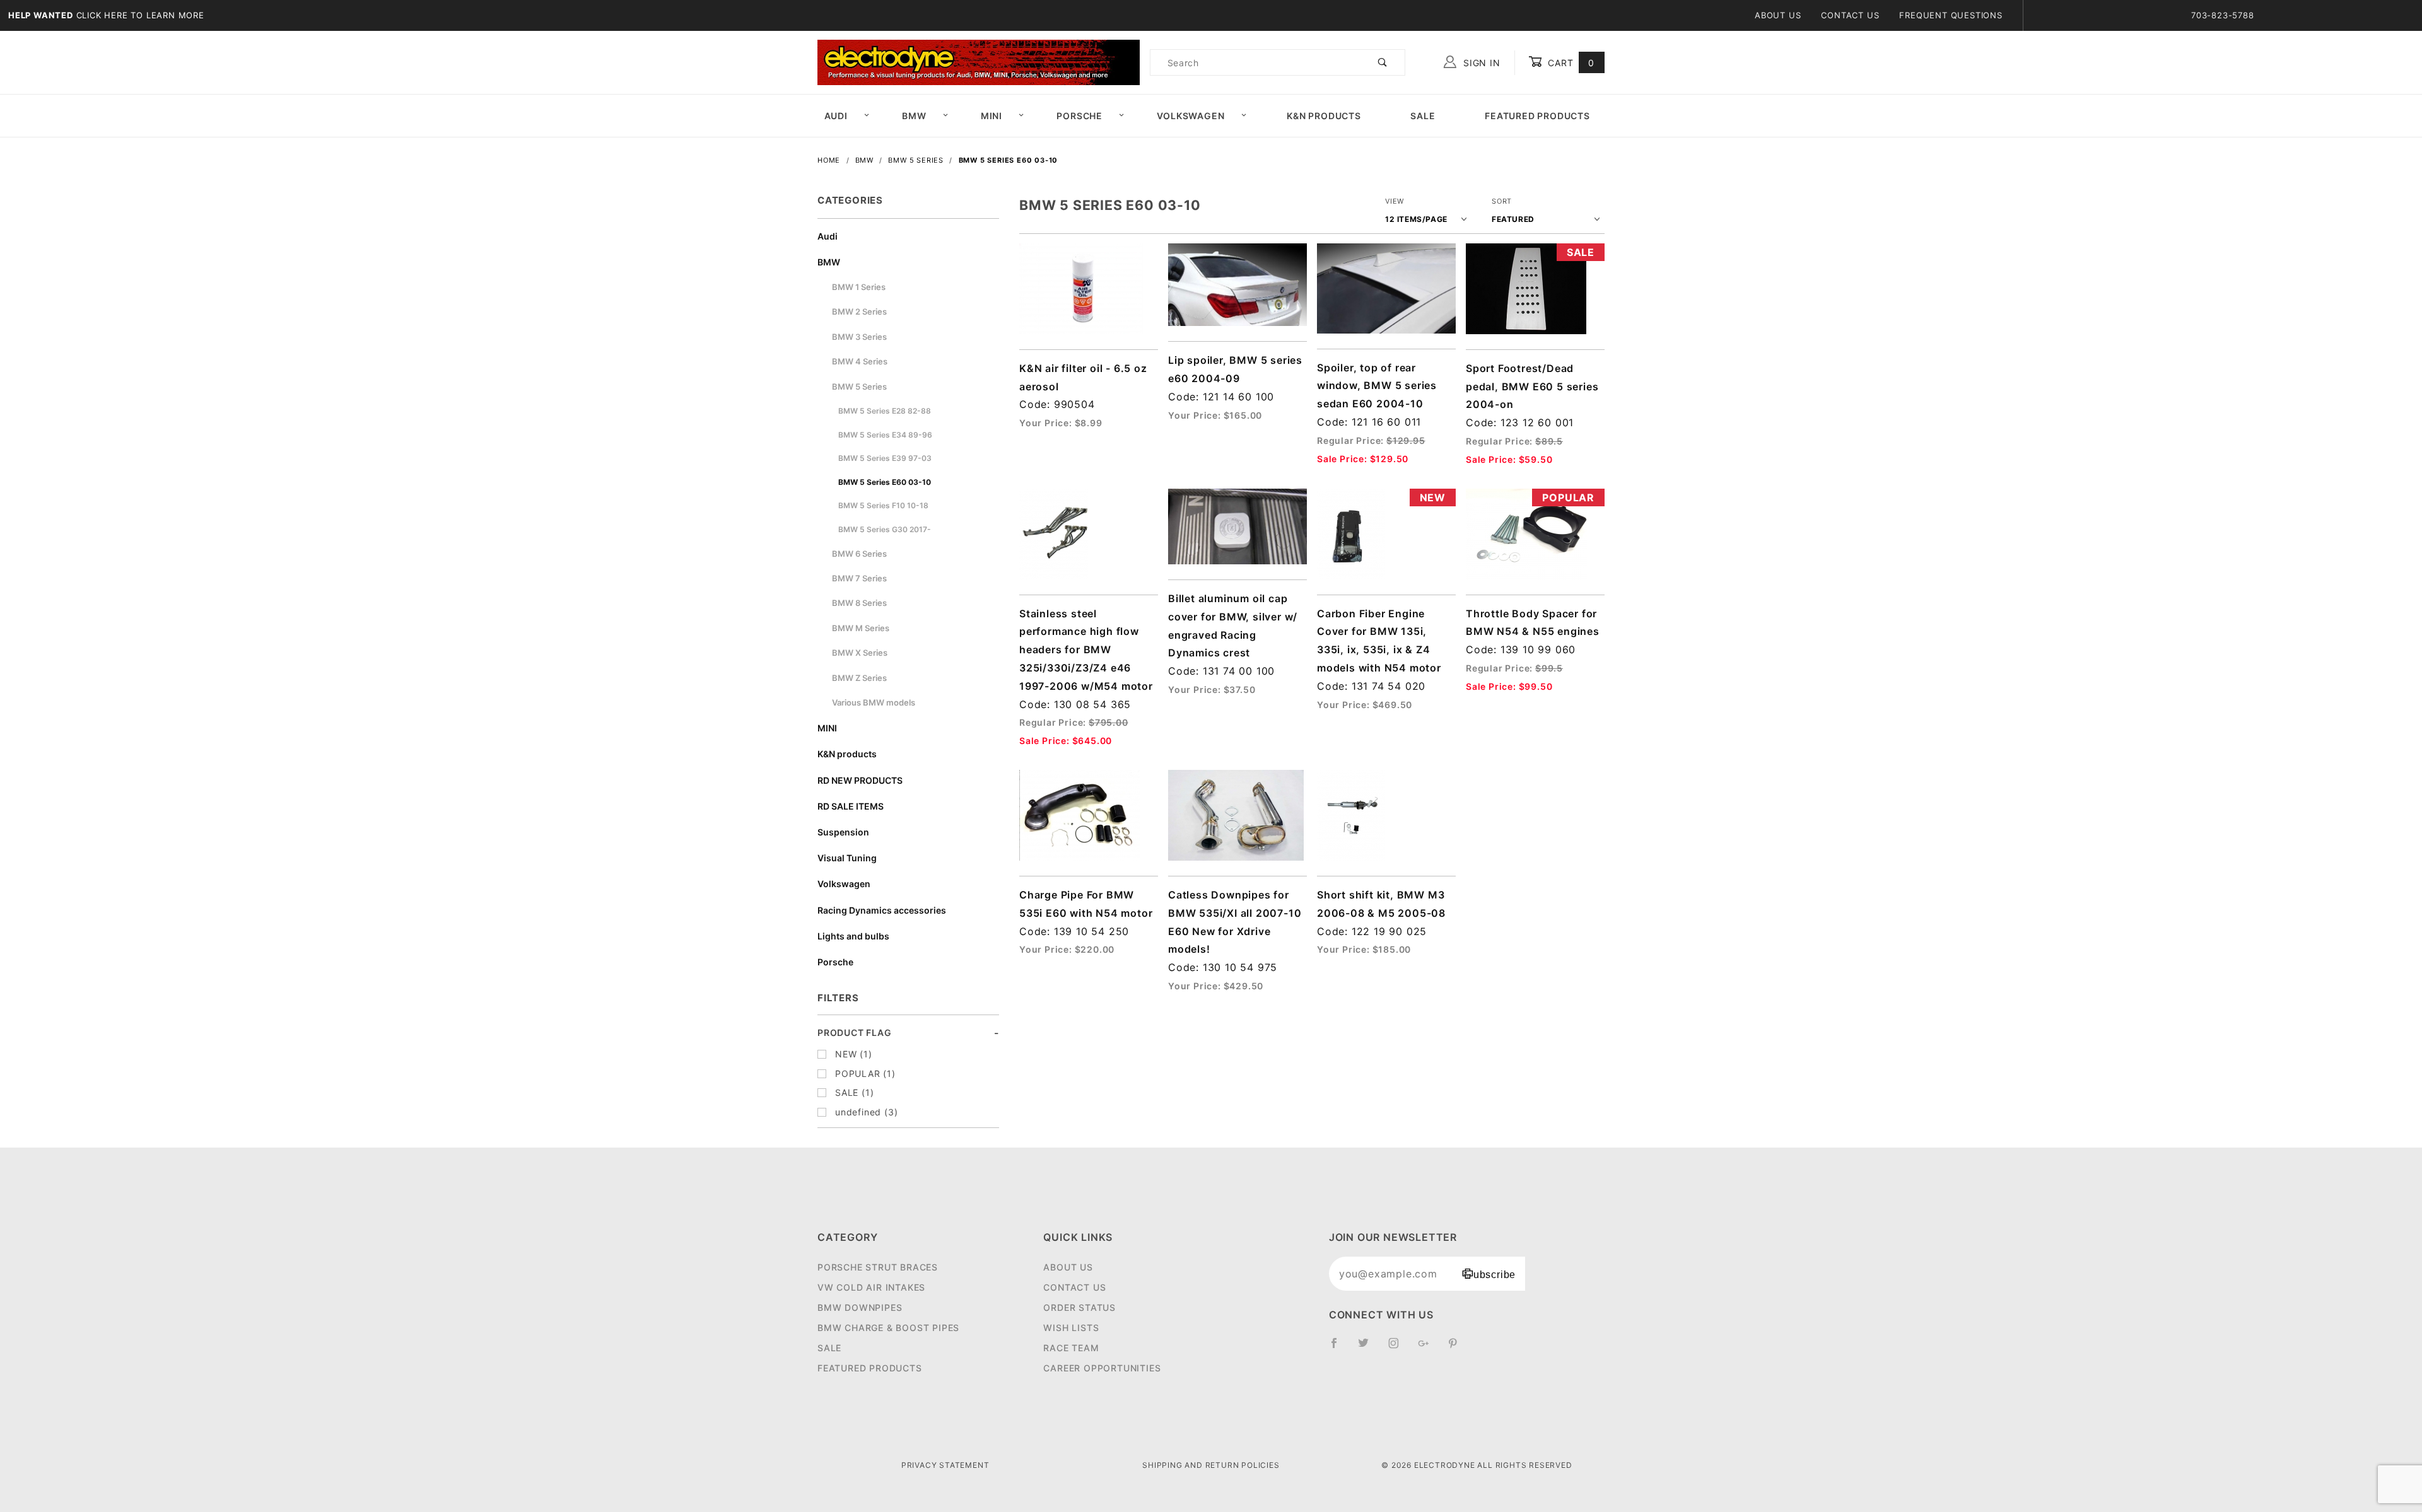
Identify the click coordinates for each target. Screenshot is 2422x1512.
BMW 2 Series (859, 311)
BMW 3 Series (859, 337)
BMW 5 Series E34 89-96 (885, 435)
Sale (1423, 116)
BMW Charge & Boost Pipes (888, 1328)
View (1395, 201)
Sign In (1480, 63)
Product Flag (855, 1032)
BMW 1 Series (859, 287)
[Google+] (1429, 1348)
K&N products (847, 754)
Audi (836, 116)
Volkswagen (1191, 116)
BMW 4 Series (860, 361)
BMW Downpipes (860, 1307)
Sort (1502, 201)
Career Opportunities (1102, 1368)
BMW (914, 116)
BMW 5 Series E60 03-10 (885, 482)
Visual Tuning (847, 858)
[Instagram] (1399, 1348)
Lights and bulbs (853, 936)
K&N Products (1324, 116)
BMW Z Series (859, 678)
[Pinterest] (1458, 1348)
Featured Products (1537, 116)
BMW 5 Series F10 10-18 (883, 505)
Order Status (1079, 1307)
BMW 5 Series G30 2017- (885, 529)
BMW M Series (861, 628)
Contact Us (1850, 15)
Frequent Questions (1951, 15)
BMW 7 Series (859, 578)
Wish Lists (1071, 1328)
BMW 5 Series (859, 387)
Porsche (1079, 116)
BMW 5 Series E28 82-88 (885, 411)
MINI (992, 116)
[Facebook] (1339, 1348)
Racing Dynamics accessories (882, 910)
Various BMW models (874, 702)
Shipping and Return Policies (1211, 1465)
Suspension (843, 832)
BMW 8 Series (859, 603)
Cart (1570, 63)
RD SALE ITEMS (851, 806)
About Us (1778, 15)
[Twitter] (1369, 1348)
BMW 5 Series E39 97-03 (885, 458)
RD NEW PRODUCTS (860, 780)
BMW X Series (860, 653)
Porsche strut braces (878, 1267)
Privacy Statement (945, 1465)
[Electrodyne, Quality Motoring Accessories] (979, 61)
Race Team (1071, 1348)
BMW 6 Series (859, 554)
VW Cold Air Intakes (871, 1287)
